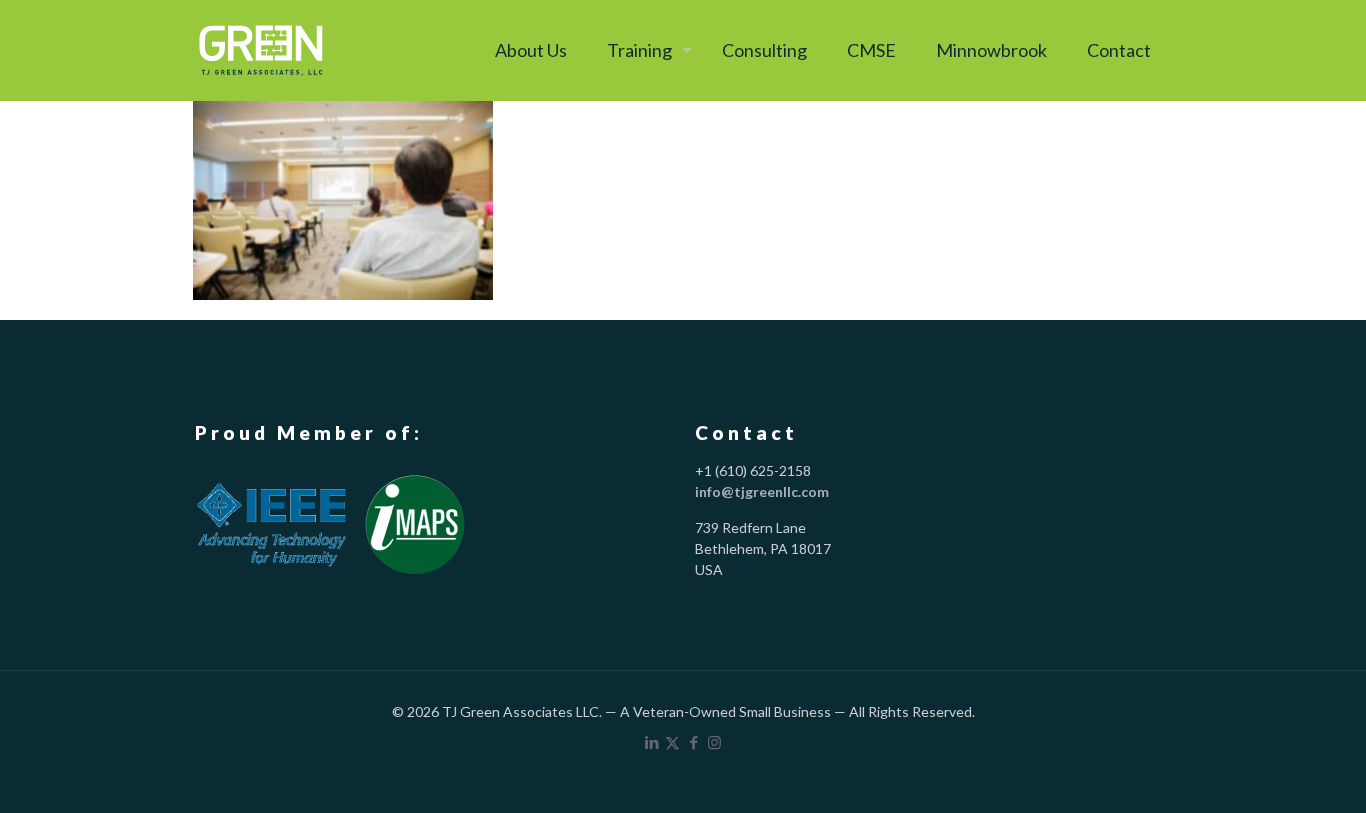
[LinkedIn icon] (651, 742)
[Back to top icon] (1268, 770)
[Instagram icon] (714, 742)
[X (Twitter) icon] (672, 742)
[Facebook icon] (693, 742)
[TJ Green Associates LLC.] (261, 50)
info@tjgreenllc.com (762, 491)
